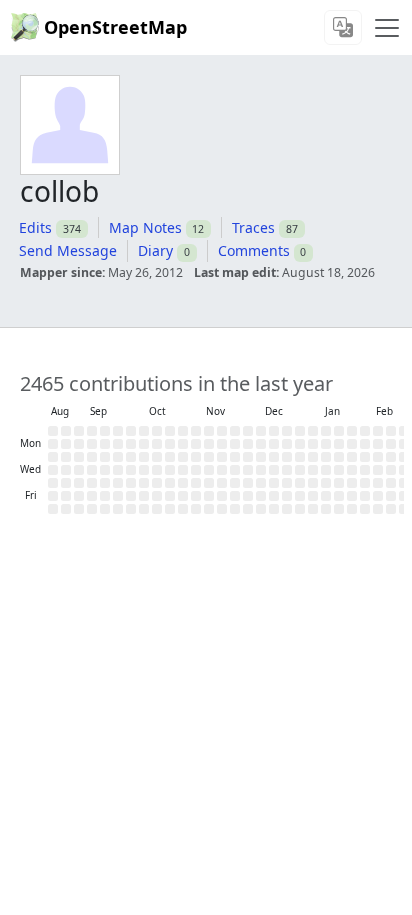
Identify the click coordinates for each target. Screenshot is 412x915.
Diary (155, 250)
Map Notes (145, 227)
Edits (35, 227)
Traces (253, 227)
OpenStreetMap (115, 27)
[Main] (387, 28)
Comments (254, 250)
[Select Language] (343, 27)
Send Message (68, 250)
